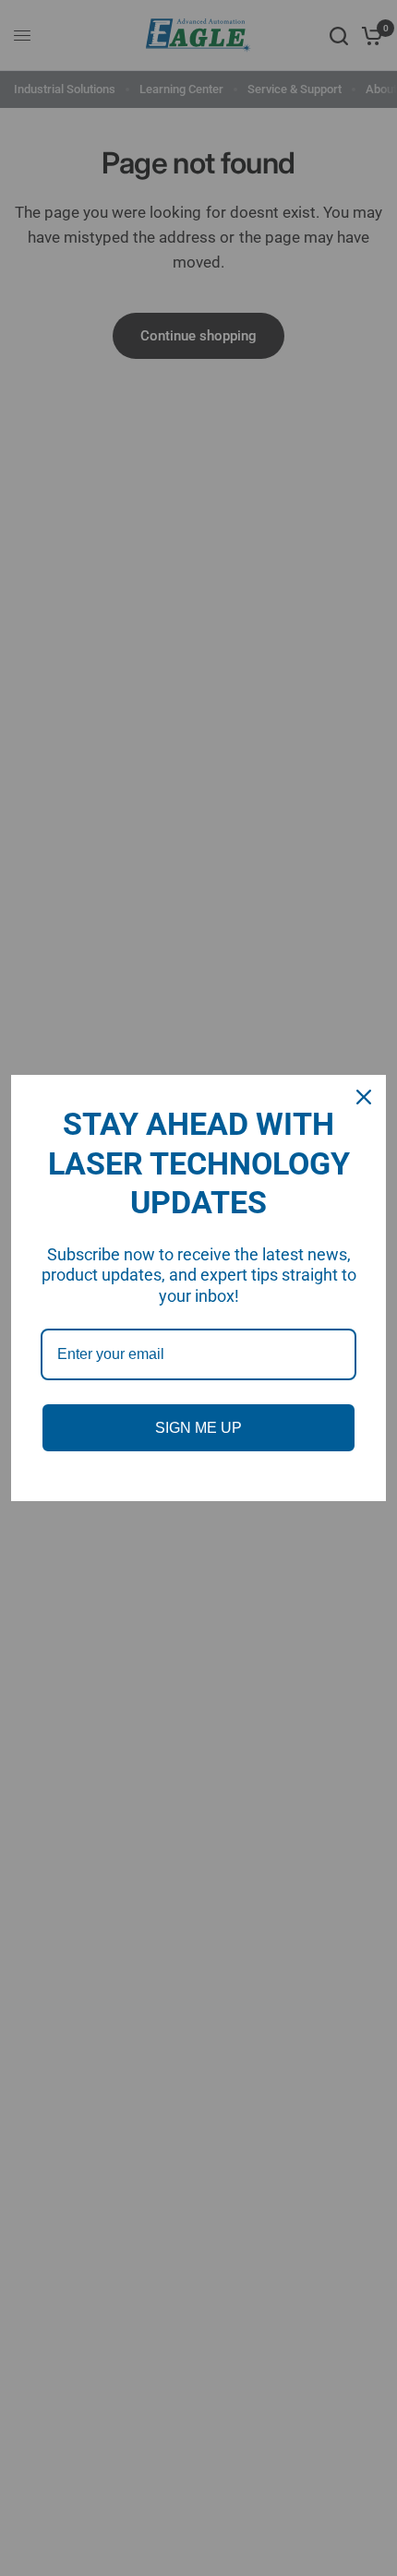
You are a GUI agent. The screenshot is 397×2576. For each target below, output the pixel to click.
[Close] (364, 1097)
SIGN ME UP (198, 1428)
